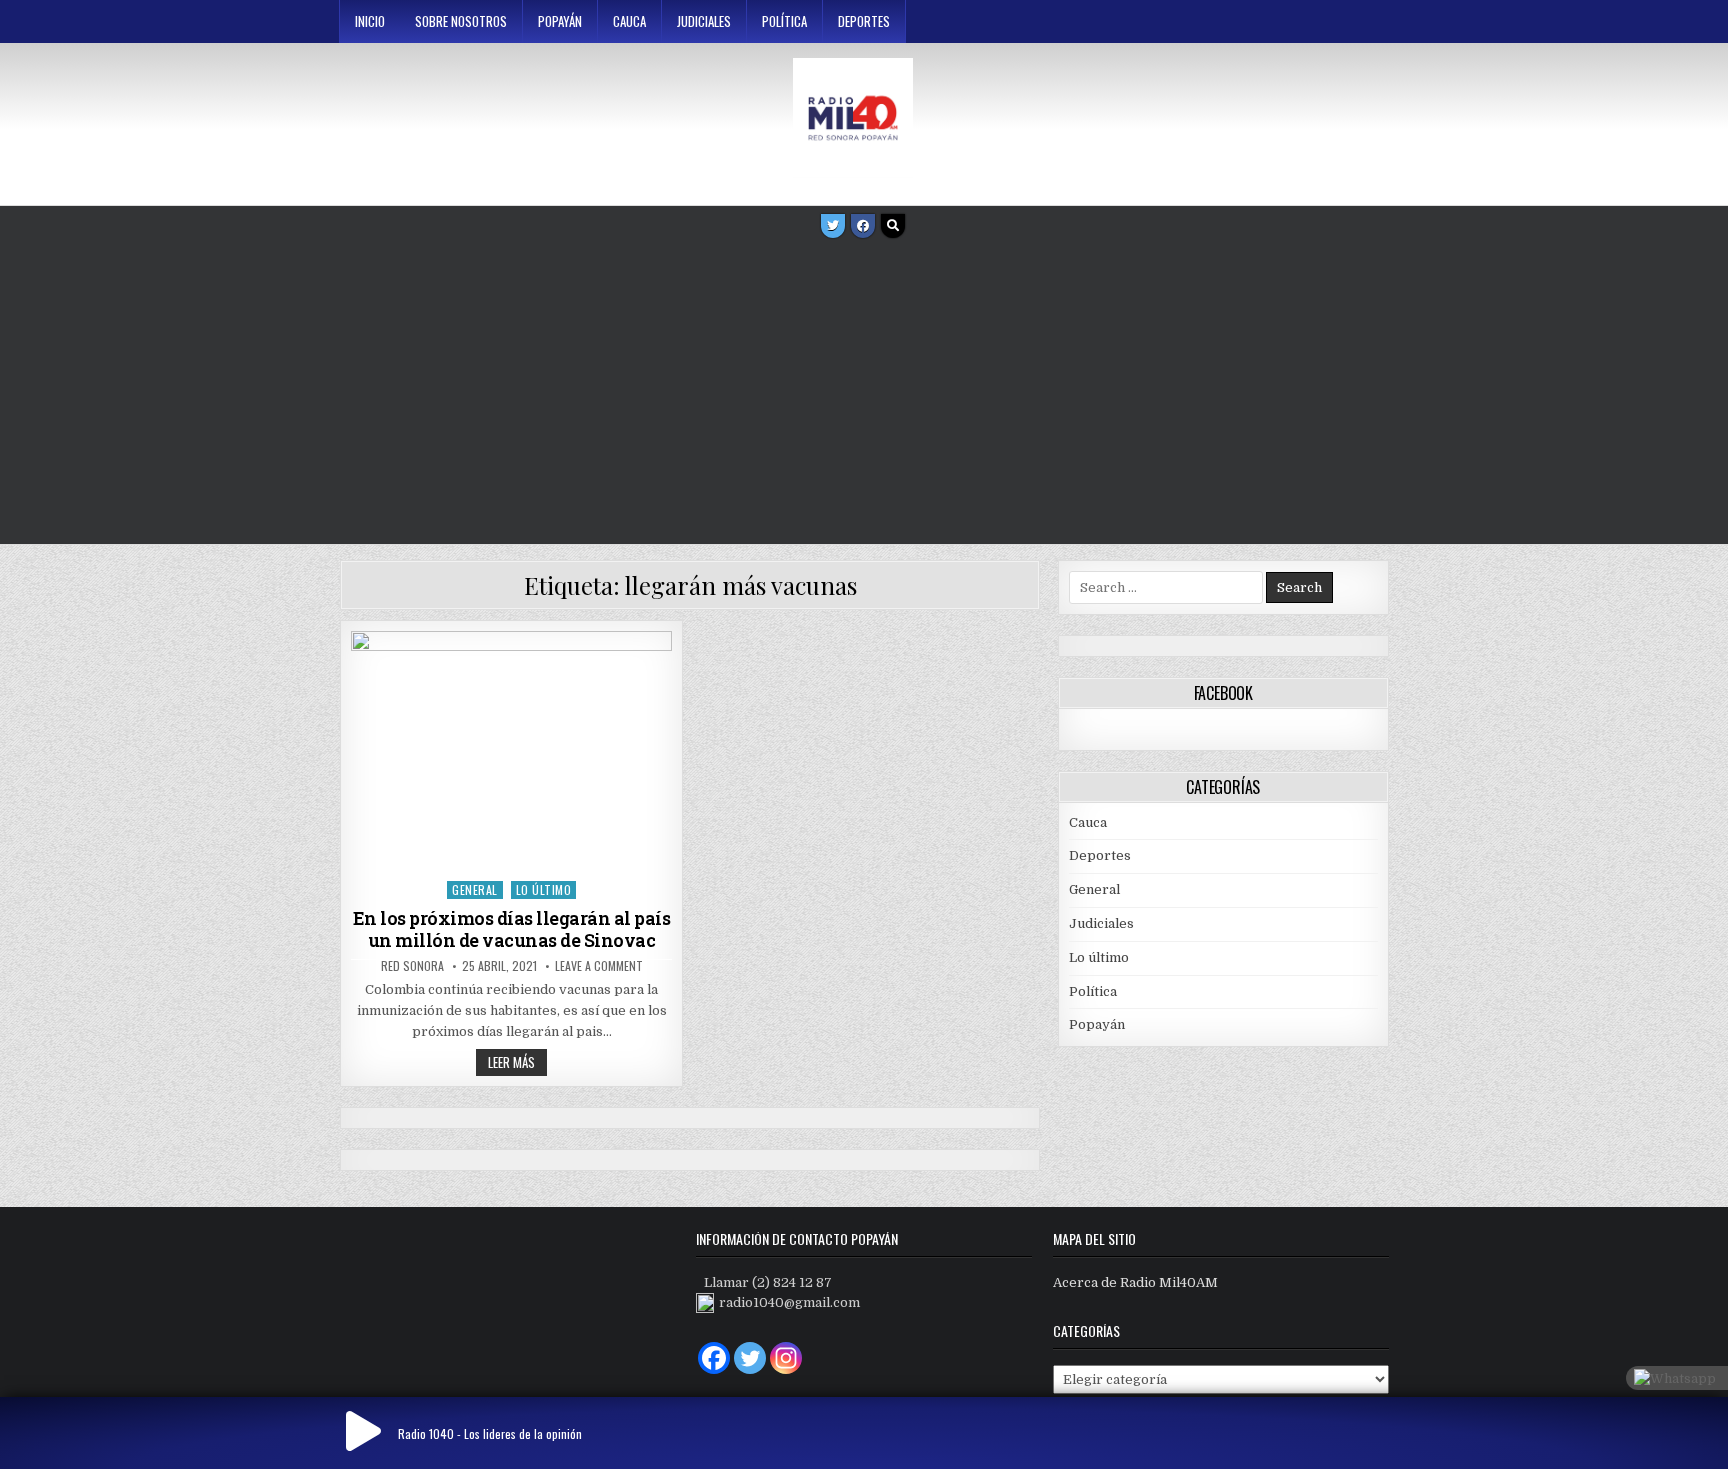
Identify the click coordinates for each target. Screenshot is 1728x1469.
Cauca (629, 21)
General (475, 889)
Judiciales (704, 21)
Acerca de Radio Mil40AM (1135, 1282)
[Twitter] (833, 226)
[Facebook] (863, 226)
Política (784, 21)
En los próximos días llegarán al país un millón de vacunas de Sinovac (512, 929)
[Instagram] (786, 1358)
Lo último (544, 889)
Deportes (864, 21)
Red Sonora (412, 966)
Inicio (370, 21)
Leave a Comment (599, 966)
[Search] (893, 226)
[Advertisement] (864, 394)
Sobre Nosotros (461, 21)
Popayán (560, 21)
